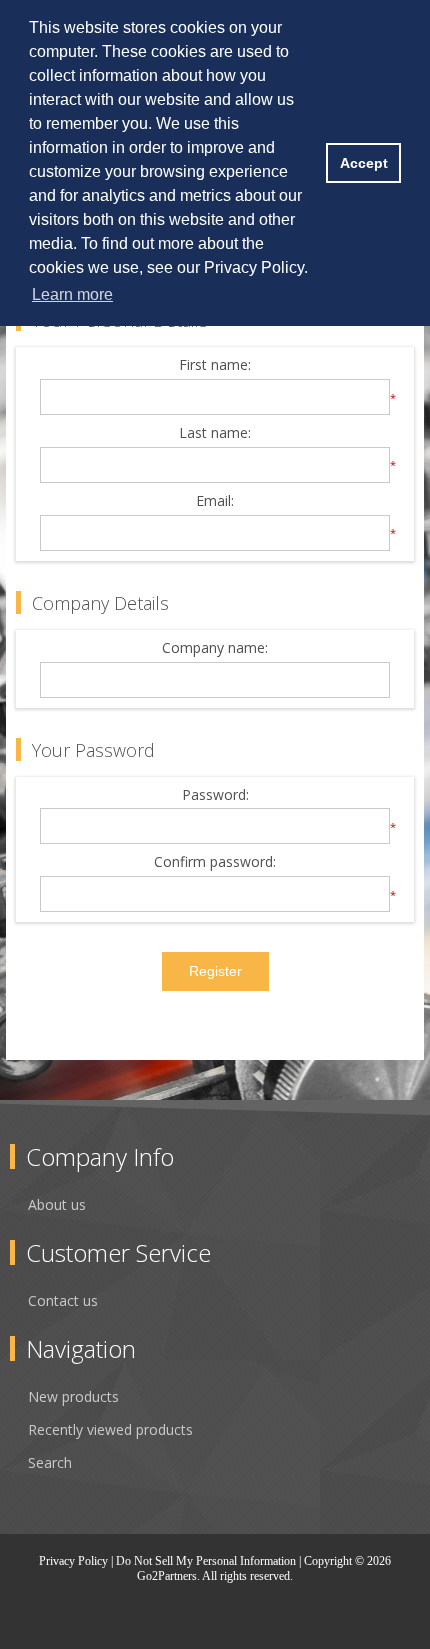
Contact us (63, 1300)
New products (73, 1396)
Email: (215, 501)
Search (50, 1462)
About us (57, 1204)
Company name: (215, 648)
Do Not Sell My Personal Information (206, 1561)
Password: (215, 795)
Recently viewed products (110, 1429)
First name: (215, 365)
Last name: (215, 433)
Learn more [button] (72, 294)
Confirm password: (215, 862)
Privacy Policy (73, 1561)
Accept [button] (364, 163)
